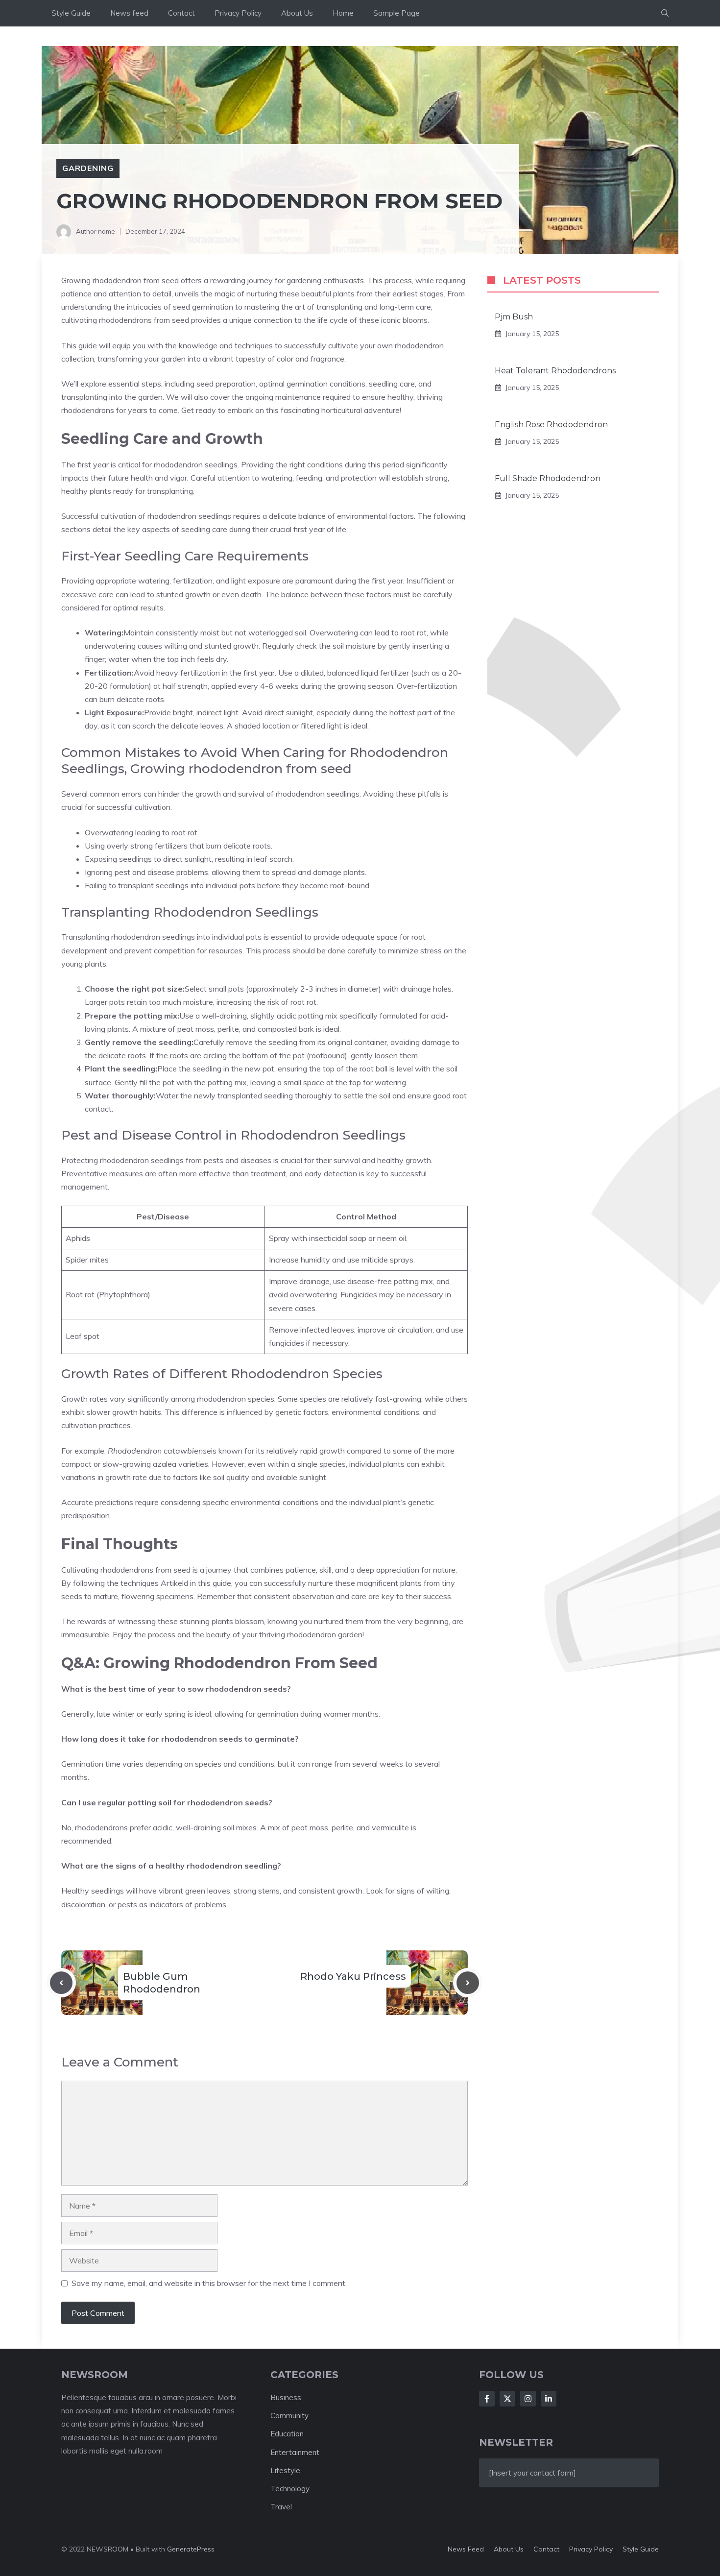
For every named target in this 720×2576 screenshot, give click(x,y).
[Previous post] (61, 1983)
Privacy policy (591, 2549)
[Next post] (468, 1983)
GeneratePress (191, 2549)
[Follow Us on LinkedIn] (549, 2399)
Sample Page (396, 13)
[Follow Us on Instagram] (528, 2399)
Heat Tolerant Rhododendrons (555, 371)
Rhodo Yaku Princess (353, 1976)
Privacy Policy (238, 13)
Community (289, 2416)
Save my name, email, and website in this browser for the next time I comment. (209, 2283)
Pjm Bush (514, 317)
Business (286, 2397)
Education (287, 2434)
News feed (129, 13)
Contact (181, 13)
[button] (665, 13)
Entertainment (295, 2452)
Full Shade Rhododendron (548, 478)
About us (509, 2549)
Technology (290, 2489)
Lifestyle (285, 2470)
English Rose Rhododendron (551, 425)
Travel (281, 2507)
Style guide (641, 2549)
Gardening (88, 168)
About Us (297, 13)
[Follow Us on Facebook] (487, 2399)
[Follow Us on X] (507, 2399)
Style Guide (71, 13)
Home (343, 13)
